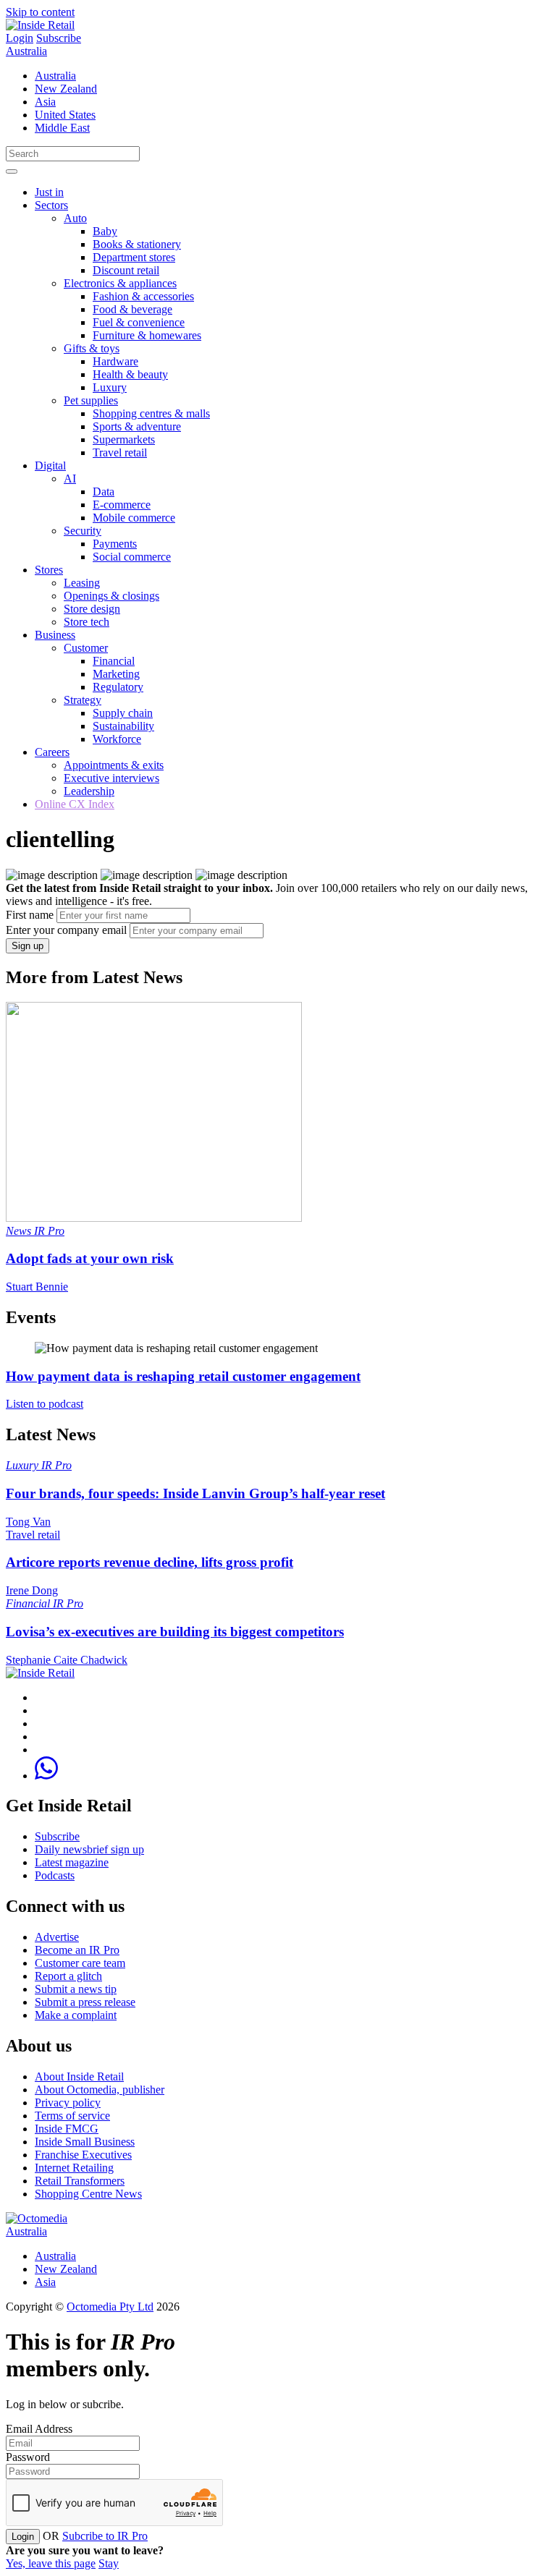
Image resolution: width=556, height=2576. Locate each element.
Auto (75, 218)
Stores (49, 570)
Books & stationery (137, 244)
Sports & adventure (137, 426)
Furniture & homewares (147, 335)
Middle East (62, 128)
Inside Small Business (85, 2142)
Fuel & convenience (139, 322)
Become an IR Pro (77, 1950)
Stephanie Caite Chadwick (67, 1660)
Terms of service (72, 2116)
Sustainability (123, 726)
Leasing (82, 583)
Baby (105, 231)
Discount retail (126, 270)
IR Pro (49, 1231)
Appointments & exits (114, 765)
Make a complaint (76, 2015)
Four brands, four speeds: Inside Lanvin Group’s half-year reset (195, 1493)
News (20, 1231)
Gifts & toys (92, 348)
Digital (50, 466)
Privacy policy (68, 2103)
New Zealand (66, 89)
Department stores (134, 257)
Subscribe (59, 38)
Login (20, 38)
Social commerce (132, 557)
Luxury (110, 387)
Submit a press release (85, 2002)
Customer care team (80, 1963)
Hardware (115, 361)
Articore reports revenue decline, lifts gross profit (149, 1562)
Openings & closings (111, 596)
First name (30, 915)
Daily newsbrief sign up (89, 1849)
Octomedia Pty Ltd (110, 2307)
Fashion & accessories (143, 296)
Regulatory (118, 687)
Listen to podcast (45, 1404)
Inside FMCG (67, 2129)
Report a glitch (68, 1976)
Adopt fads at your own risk (90, 1258)
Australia (26, 51)
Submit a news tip (76, 1989)
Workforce (117, 739)
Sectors (51, 205)
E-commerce (122, 505)
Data (104, 492)
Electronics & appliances (120, 283)
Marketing (116, 674)
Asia (45, 102)
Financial (114, 661)
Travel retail (120, 452)
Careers (52, 752)
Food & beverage (132, 309)
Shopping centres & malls (151, 413)
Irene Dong (32, 1590)
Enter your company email (66, 930)
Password (28, 2457)
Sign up (28, 946)
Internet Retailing (74, 2168)
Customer (86, 648)
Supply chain (123, 713)
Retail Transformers (80, 2181)
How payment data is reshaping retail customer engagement (183, 1376)
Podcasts (55, 1875)
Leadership (89, 791)
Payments (115, 544)
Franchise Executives (83, 2155)
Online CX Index (75, 804)
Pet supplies (91, 400)
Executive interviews (111, 778)
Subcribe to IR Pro (105, 2536)
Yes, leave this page (51, 2563)
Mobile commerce (134, 518)
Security (83, 531)
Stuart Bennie (37, 1287)
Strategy (83, 700)
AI (70, 479)
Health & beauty (130, 374)
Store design (92, 609)
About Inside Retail (79, 2076)
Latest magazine (72, 1862)
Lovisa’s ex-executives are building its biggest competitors (175, 1632)
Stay (109, 2563)
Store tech (87, 622)
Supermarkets (124, 439)
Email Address (39, 2429)
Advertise (57, 1937)
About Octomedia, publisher (100, 2090)
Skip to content (40, 12)
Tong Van (28, 1522)
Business (55, 635)
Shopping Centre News (88, 2194)
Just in (49, 192)
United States (65, 115)
